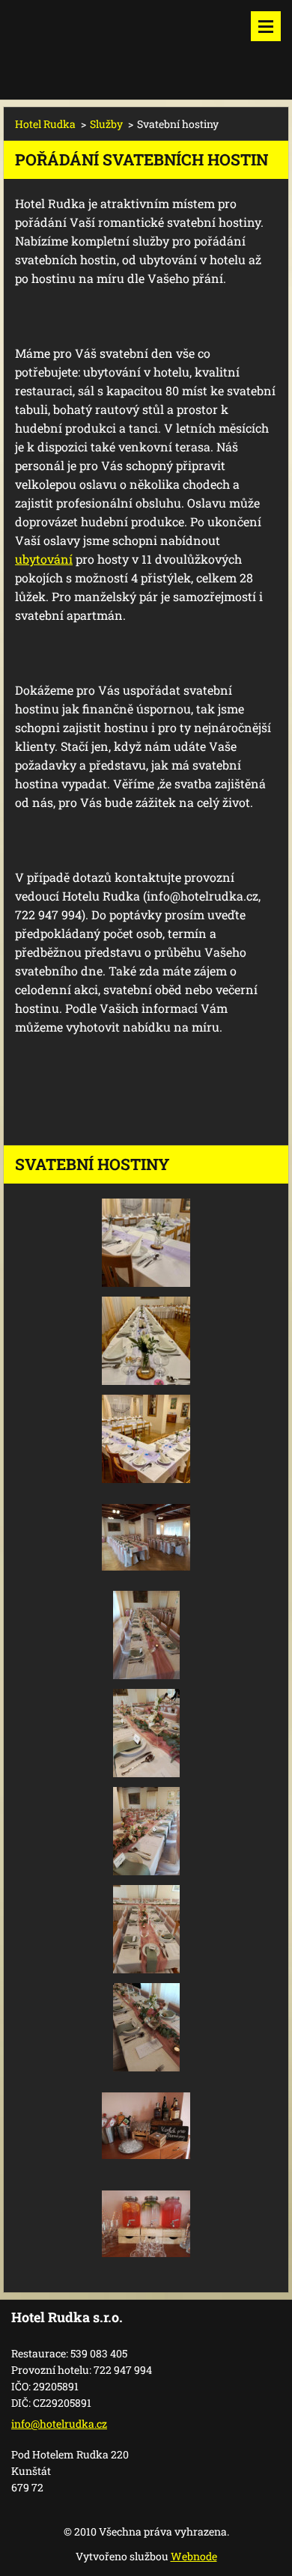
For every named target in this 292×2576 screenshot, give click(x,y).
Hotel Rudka (45, 124)
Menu (266, 26)
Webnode (194, 2556)
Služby (106, 124)
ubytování (44, 559)
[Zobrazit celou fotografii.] (146, 1243)
